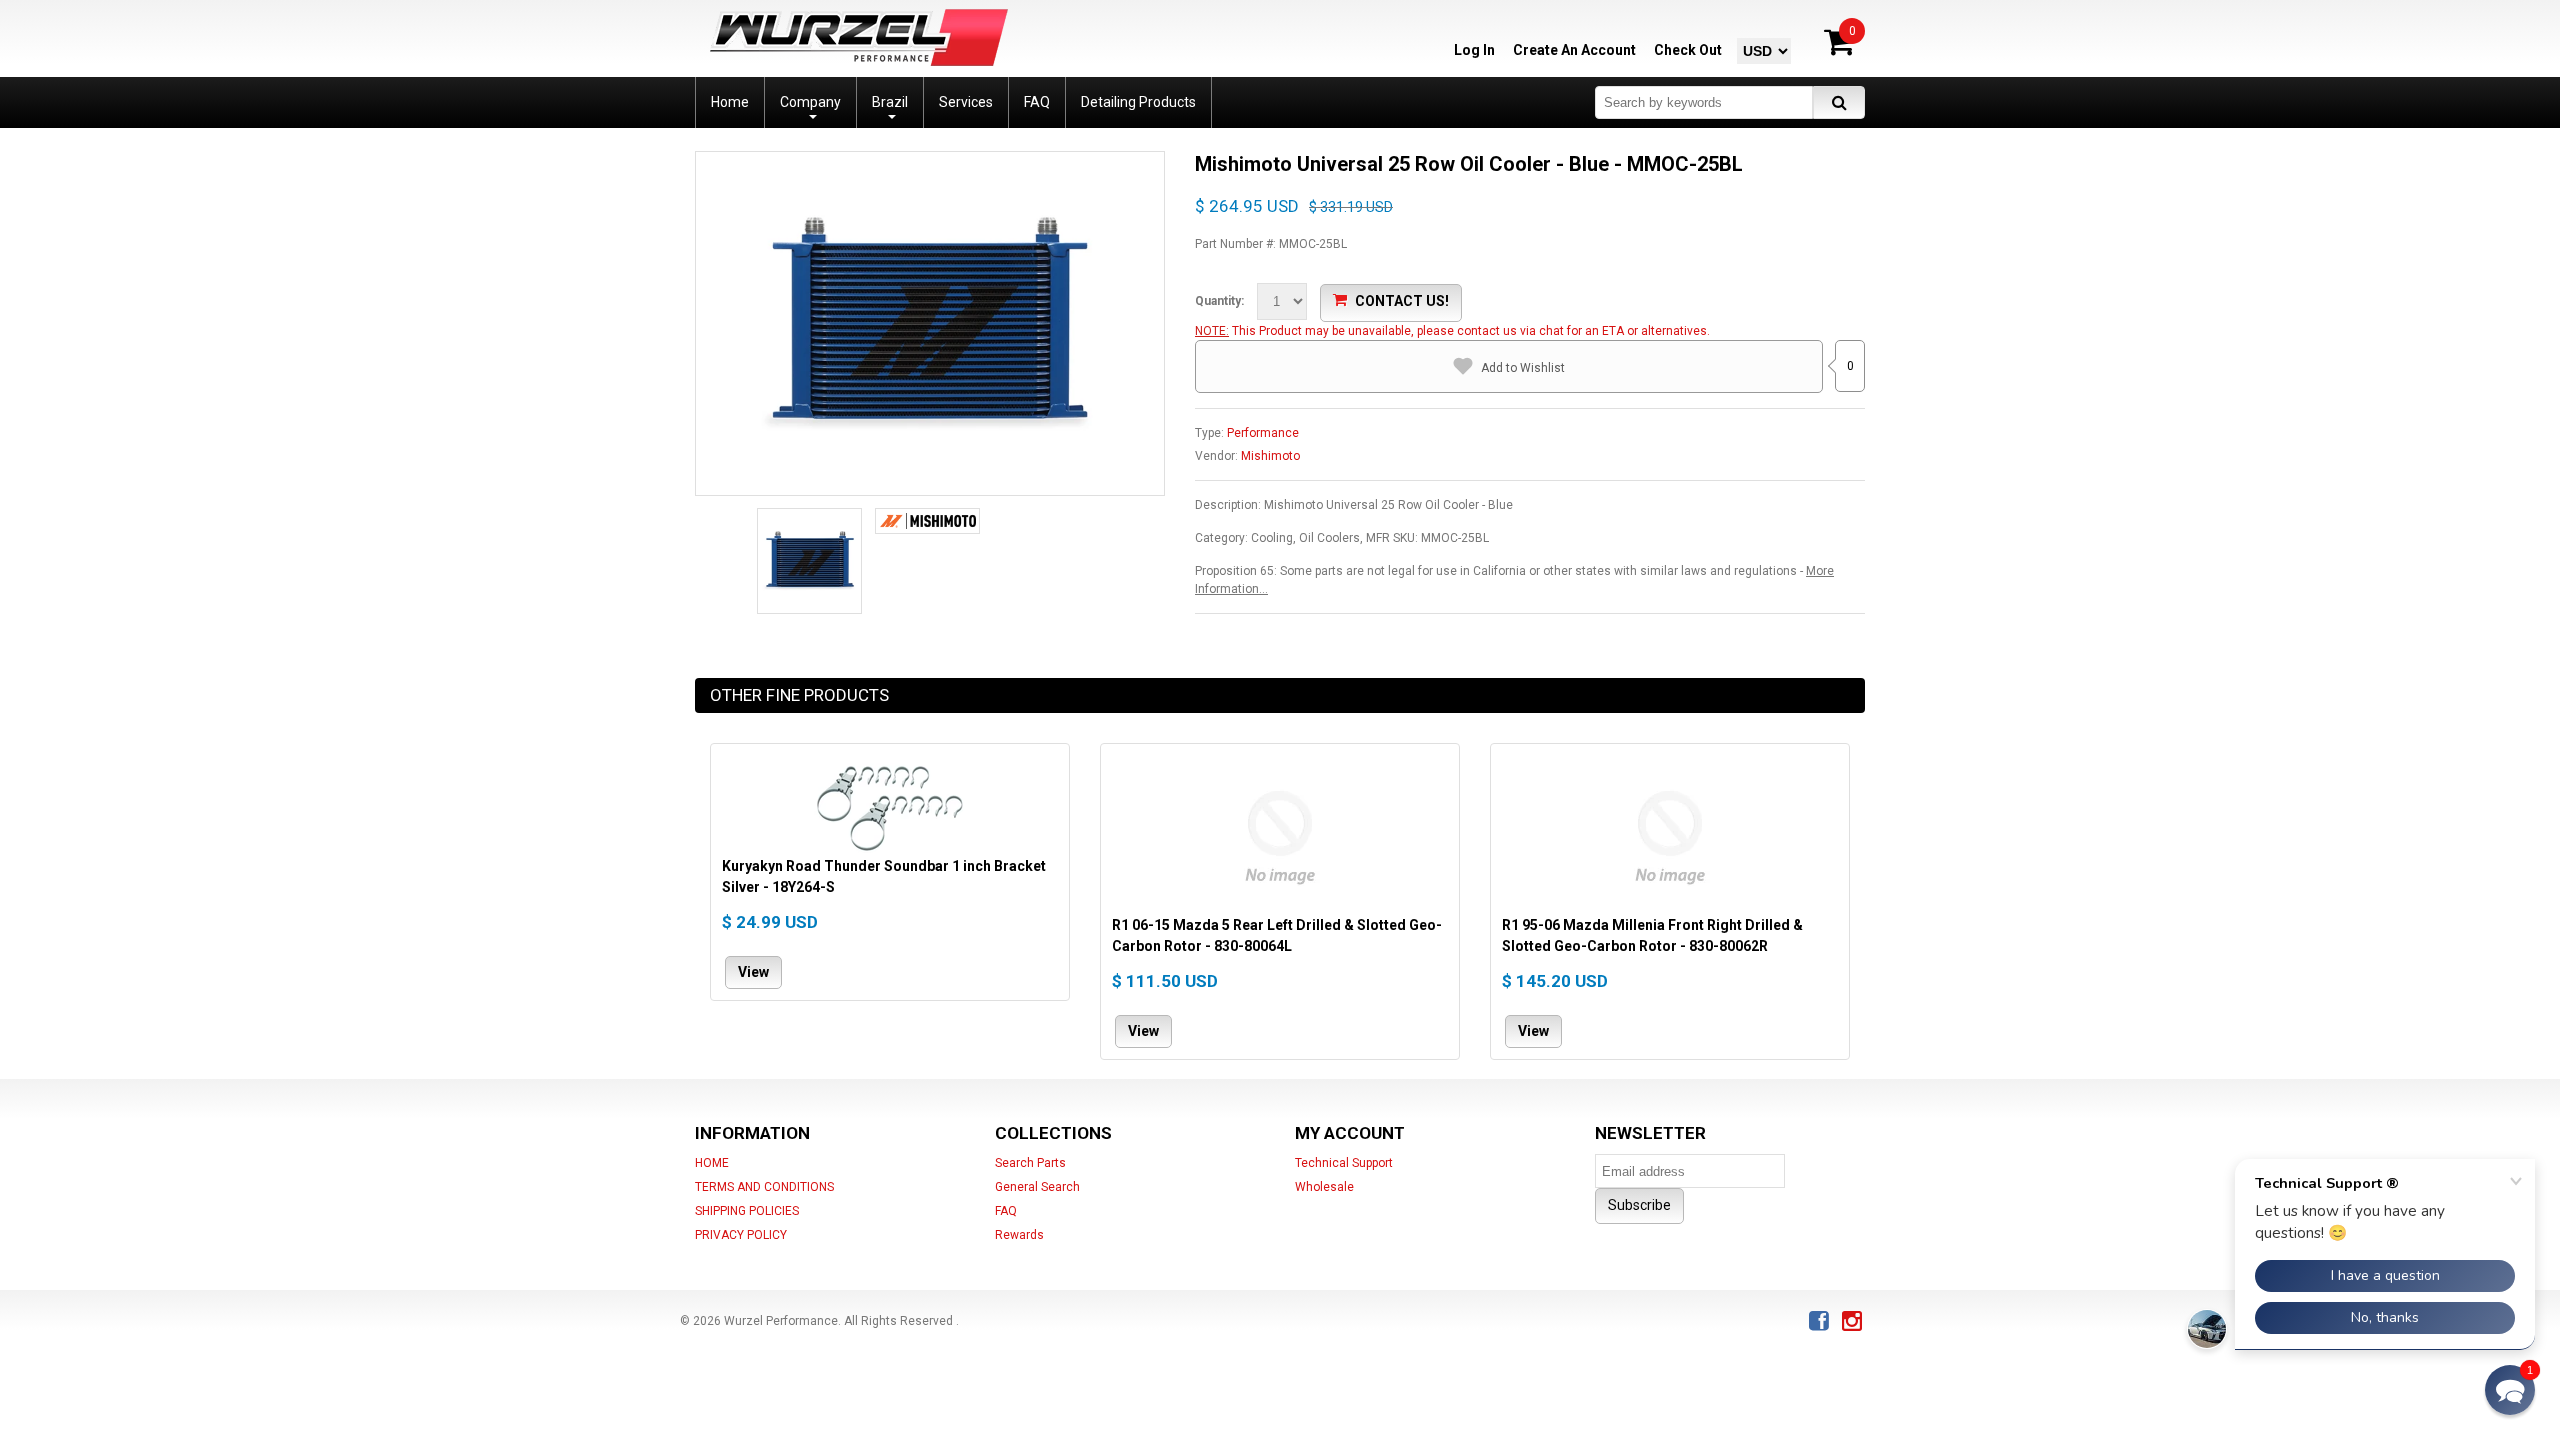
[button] (2510, 1390)
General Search (1037, 1187)
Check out (1688, 50)
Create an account (1574, 50)
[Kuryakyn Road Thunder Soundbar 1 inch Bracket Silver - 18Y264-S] (890, 805)
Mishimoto (1270, 456)
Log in (1474, 50)
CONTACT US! (1402, 301)
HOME (712, 1163)
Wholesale (1324, 1187)
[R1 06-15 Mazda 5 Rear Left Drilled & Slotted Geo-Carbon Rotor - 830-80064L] (1280, 835)
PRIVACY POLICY (741, 1235)
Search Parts (1030, 1163)
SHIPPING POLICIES (747, 1211)
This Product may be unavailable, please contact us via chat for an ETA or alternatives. (1471, 331)
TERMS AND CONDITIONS (764, 1187)
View (753, 971)
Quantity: (1219, 301)
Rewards (1019, 1235)
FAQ (1006, 1211)
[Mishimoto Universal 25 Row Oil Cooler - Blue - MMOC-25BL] (930, 325)
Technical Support (1344, 1163)
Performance (1263, 433)
